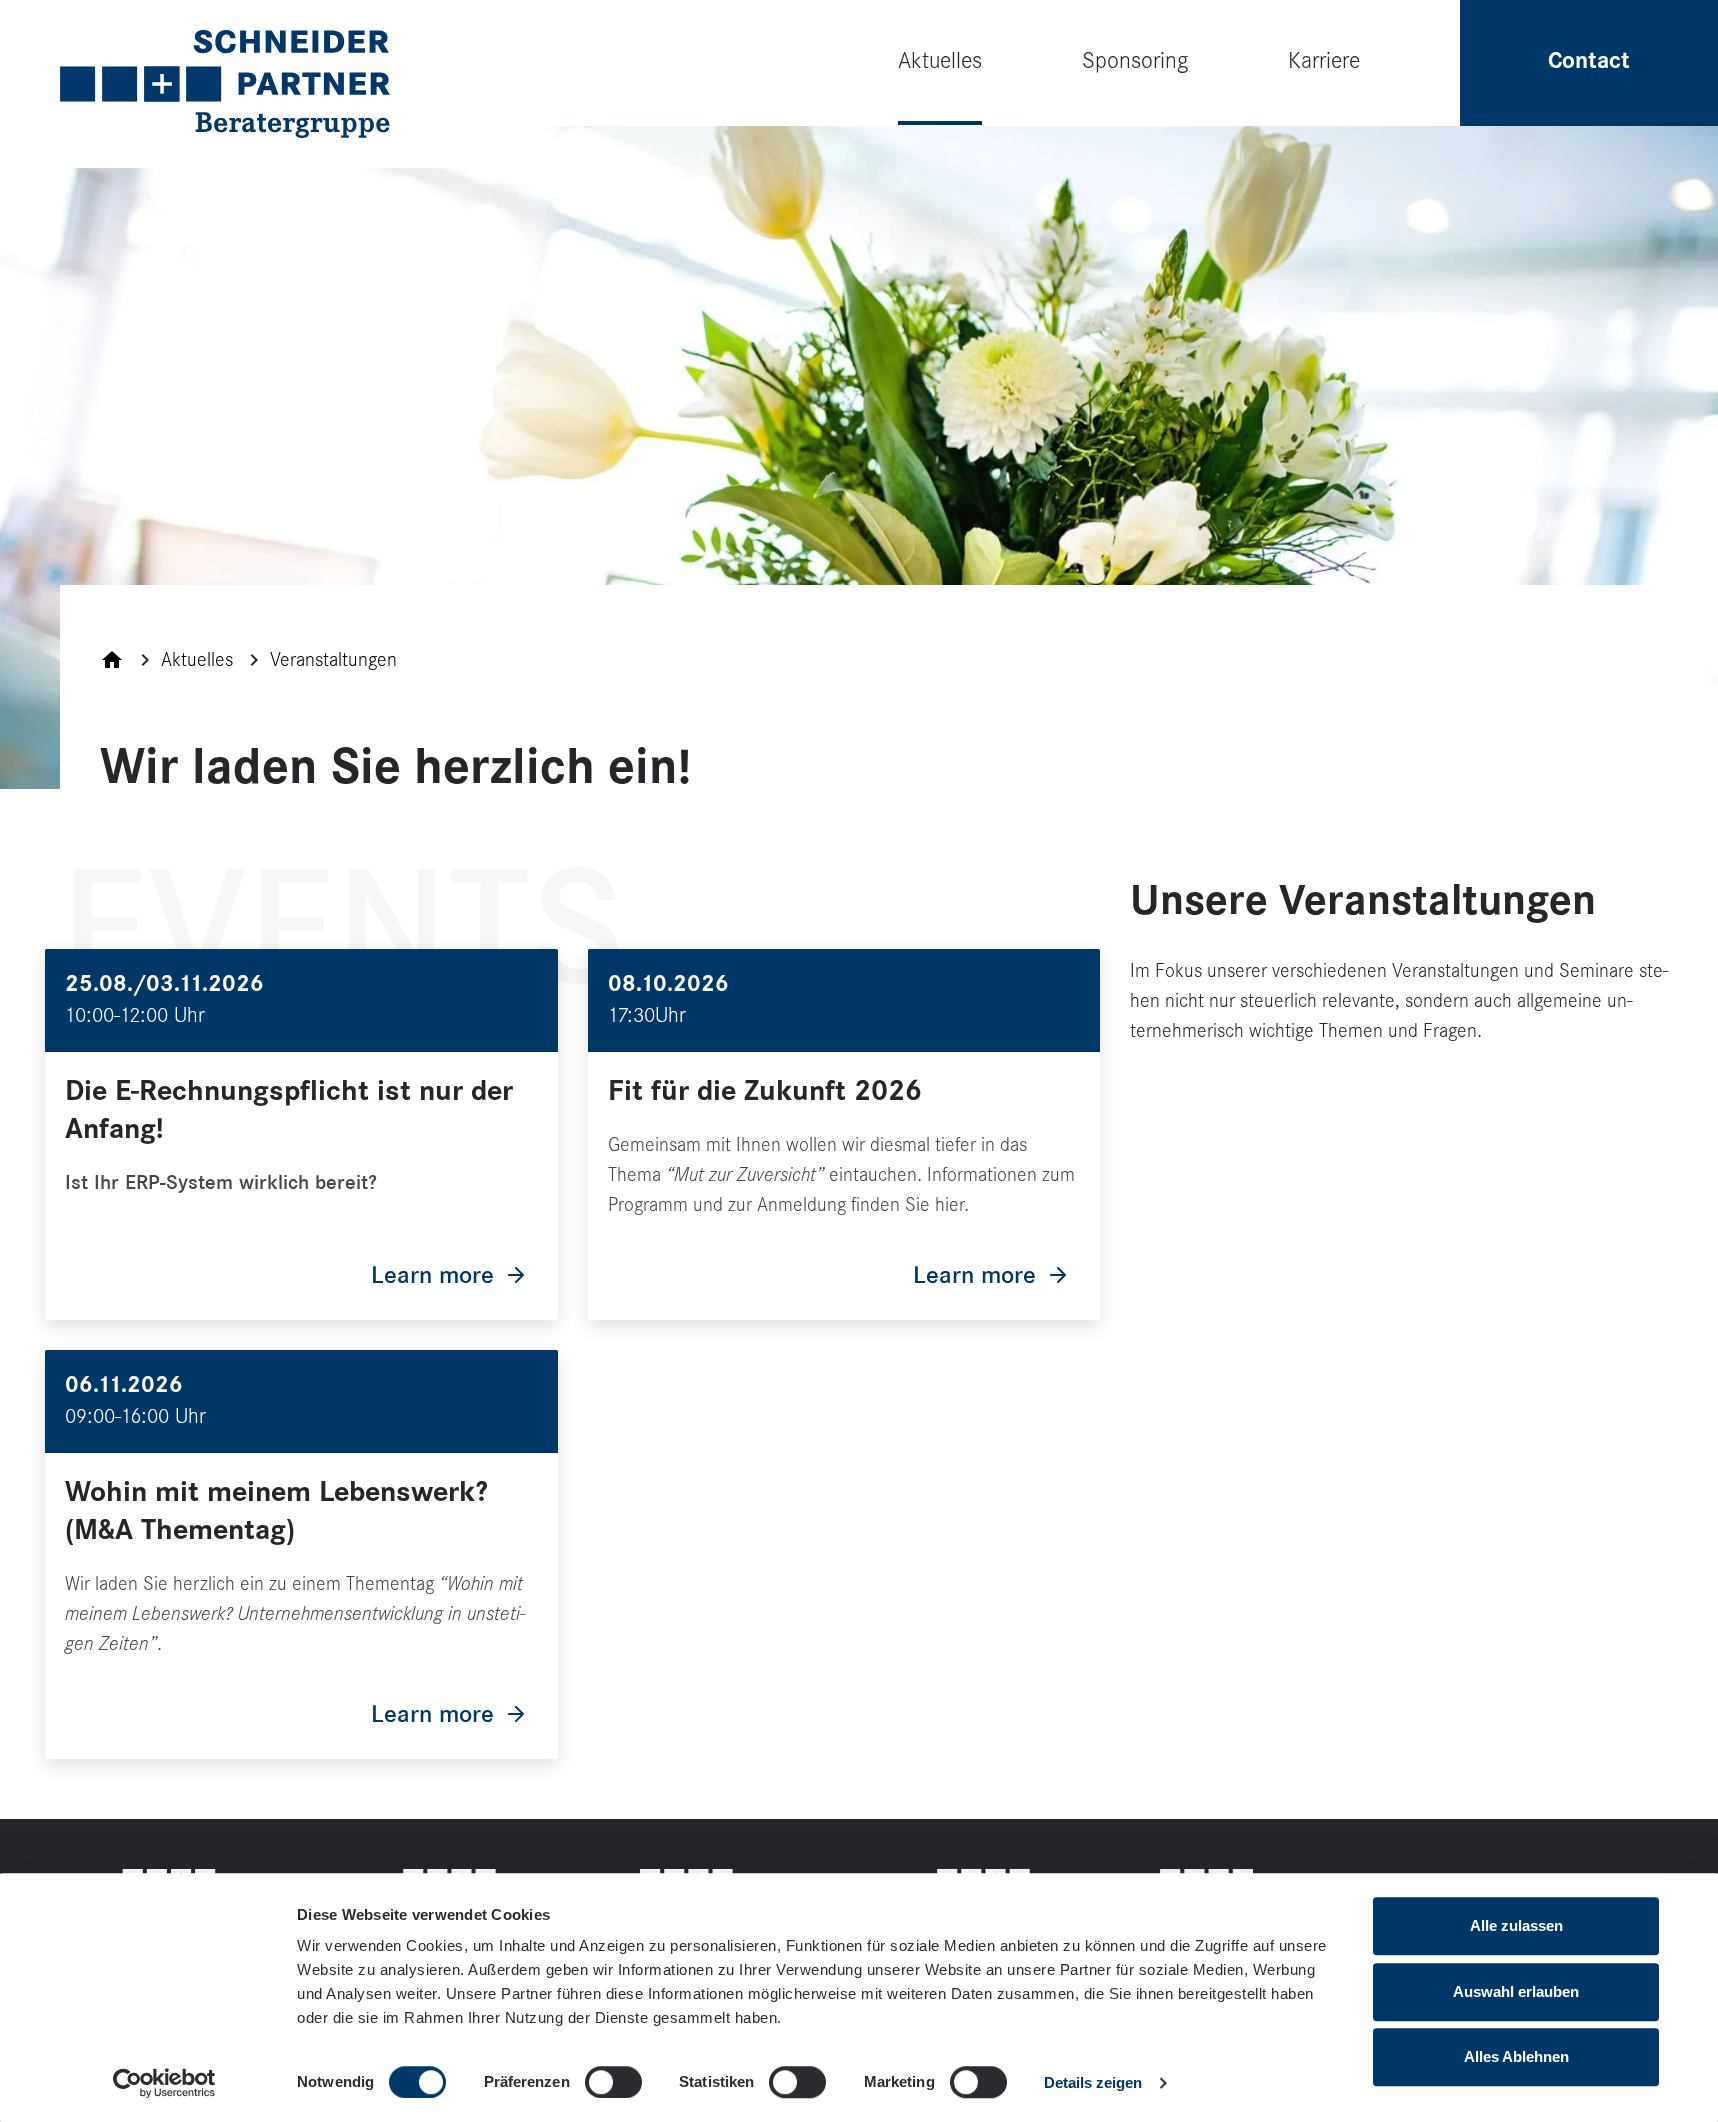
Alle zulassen (1516, 1925)
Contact (1589, 60)
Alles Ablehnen (1516, 2056)
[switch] (613, 2082)
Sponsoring (1135, 60)
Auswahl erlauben (1516, 1991)
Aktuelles (940, 60)
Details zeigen (1093, 2082)
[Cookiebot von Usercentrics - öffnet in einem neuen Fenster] (164, 2083)
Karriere (1324, 60)
